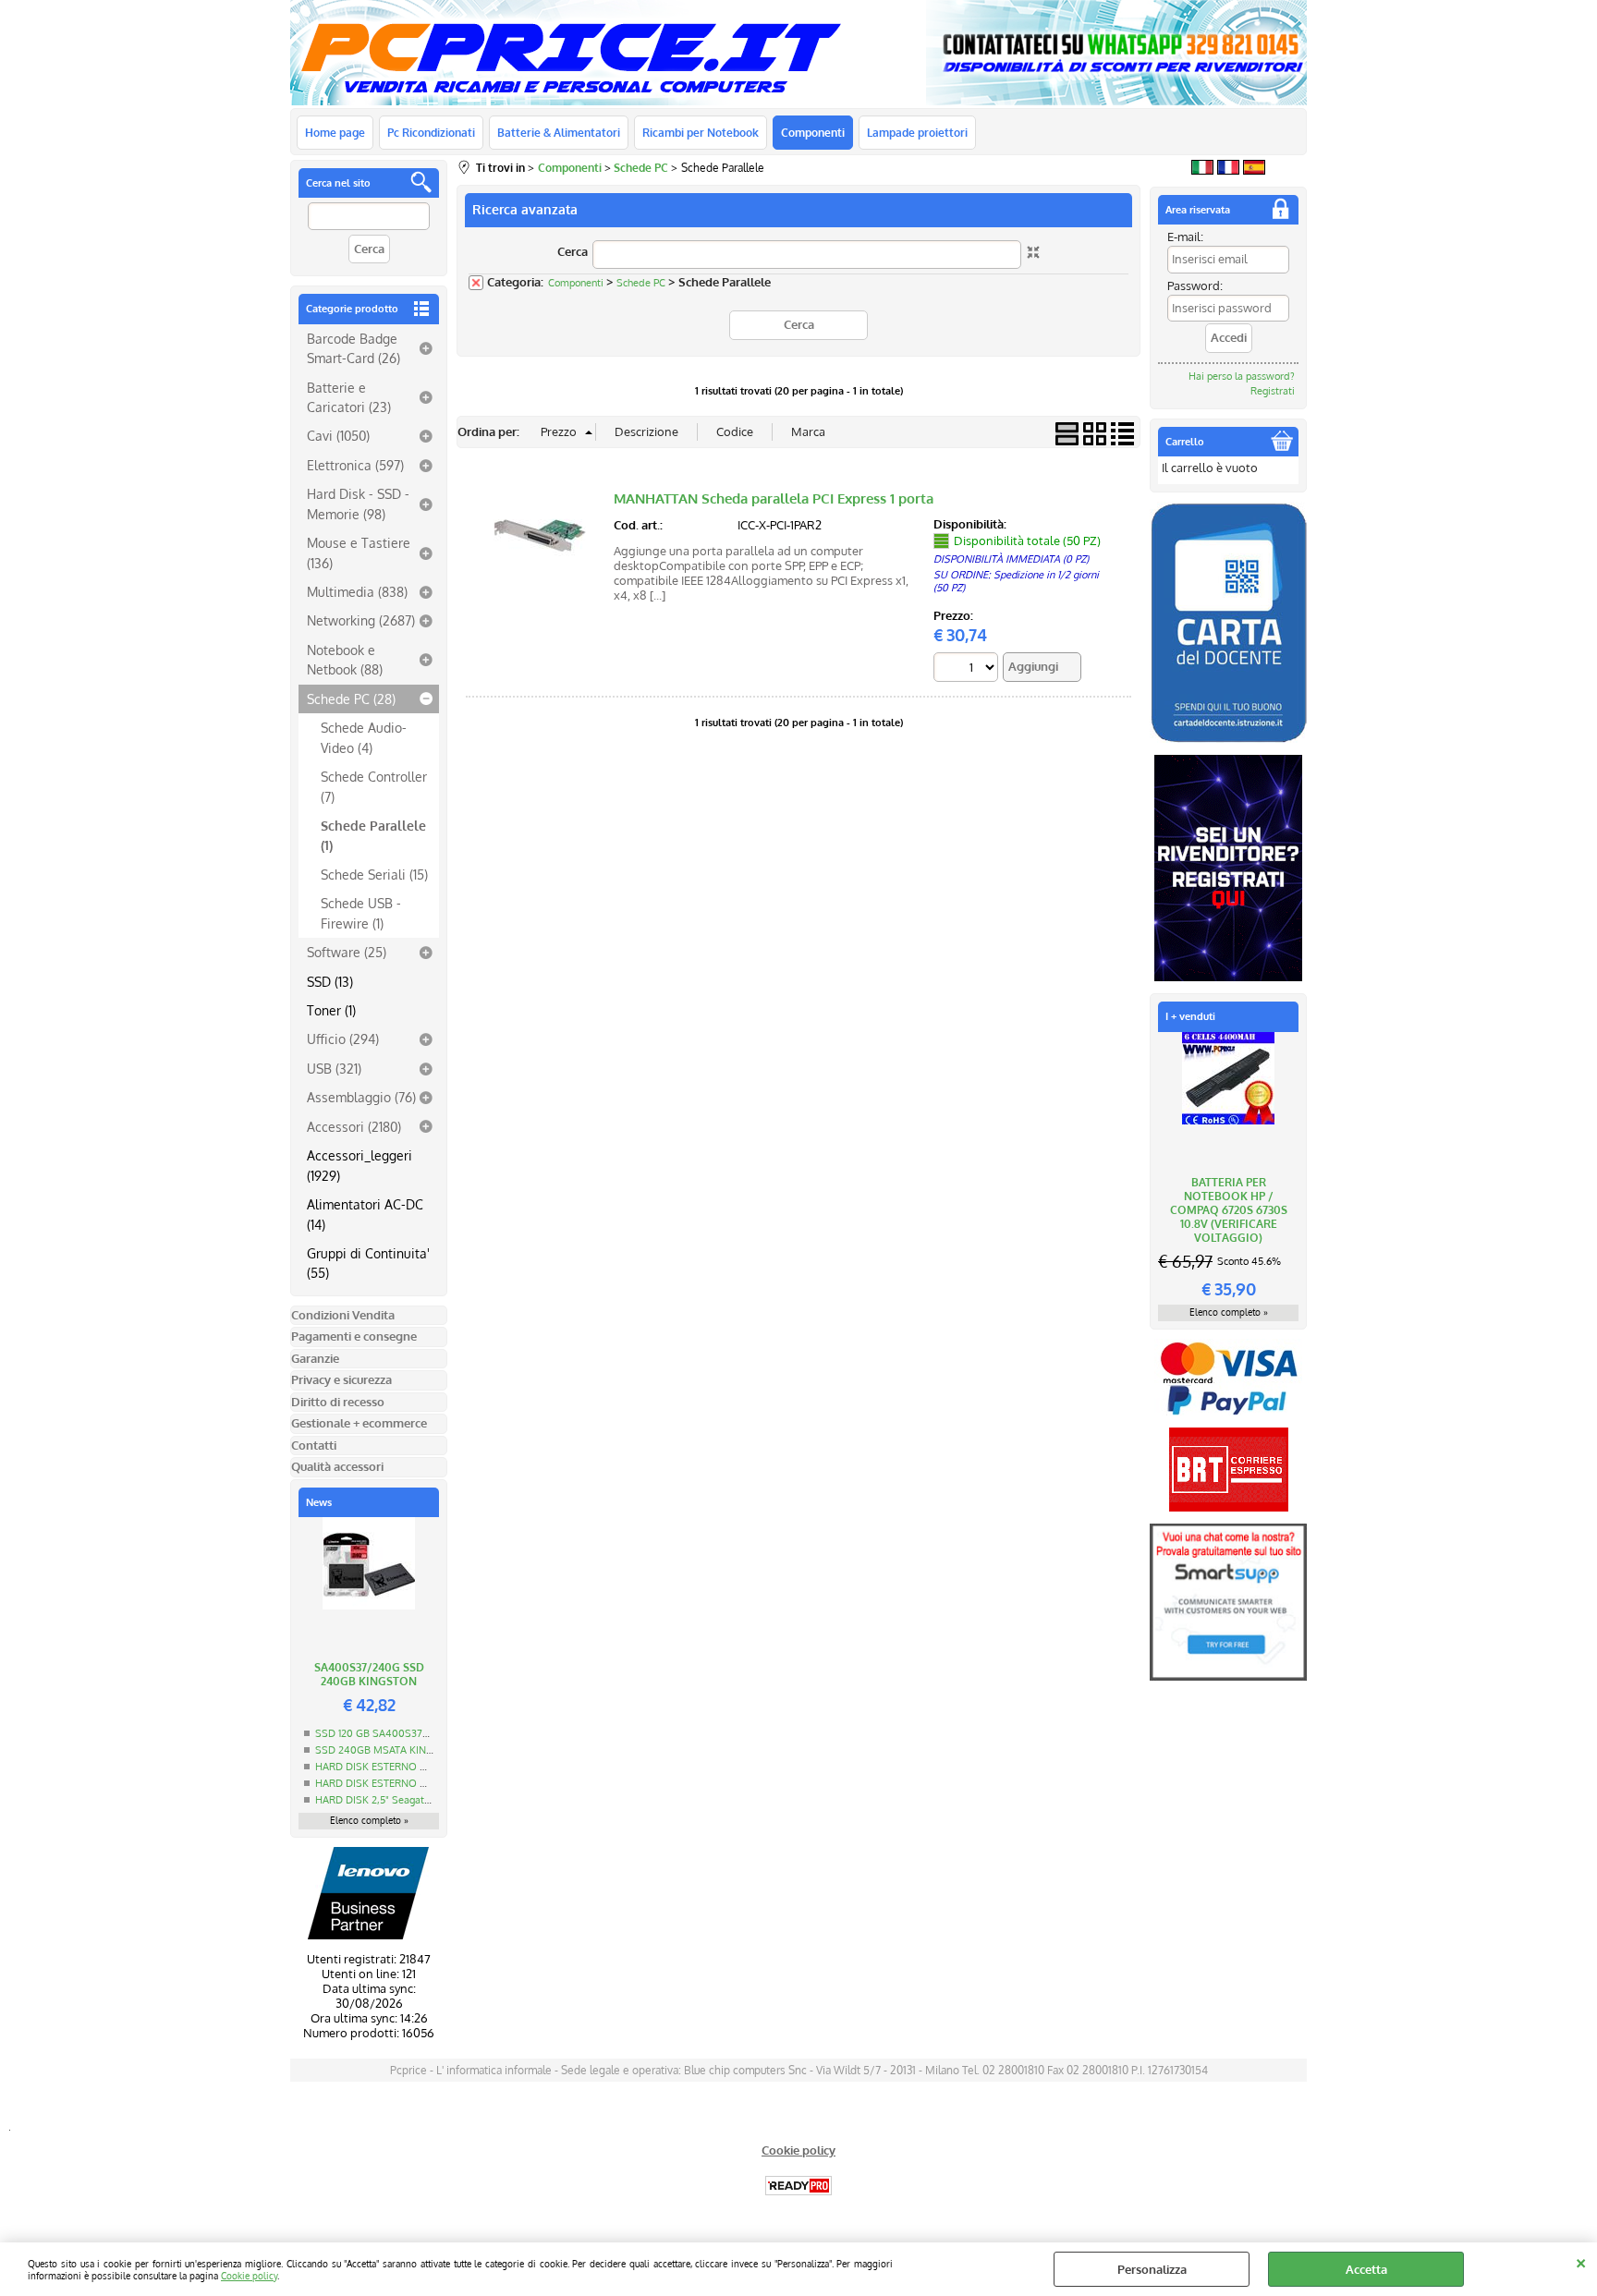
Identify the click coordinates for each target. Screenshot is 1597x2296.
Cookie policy (249, 2275)
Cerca (573, 251)
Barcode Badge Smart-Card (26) (354, 348)
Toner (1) (331, 1010)
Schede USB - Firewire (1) (361, 912)
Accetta (1366, 2269)
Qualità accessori (337, 1466)
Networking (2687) (361, 620)
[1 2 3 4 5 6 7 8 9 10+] (968, 669)
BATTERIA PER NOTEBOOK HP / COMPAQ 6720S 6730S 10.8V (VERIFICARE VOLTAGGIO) (1229, 1210)
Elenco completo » (369, 1820)
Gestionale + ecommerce (359, 1423)
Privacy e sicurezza (341, 1379)
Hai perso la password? (1242, 376)
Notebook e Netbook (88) (345, 659)
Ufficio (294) (343, 1039)
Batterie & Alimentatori (559, 132)
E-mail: (1185, 237)
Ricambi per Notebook (701, 132)
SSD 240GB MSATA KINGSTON (388, 1750)
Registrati (1273, 391)
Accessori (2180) (354, 1126)
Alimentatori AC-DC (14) (365, 1214)
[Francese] (1228, 170)
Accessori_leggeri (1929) (360, 1165)
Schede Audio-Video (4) (364, 737)
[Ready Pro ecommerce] (798, 2186)
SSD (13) (330, 981)
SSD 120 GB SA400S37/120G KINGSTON (409, 1733)
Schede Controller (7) (374, 786)
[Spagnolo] (1254, 170)
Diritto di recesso (338, 1402)
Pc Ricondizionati (431, 132)
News (319, 1502)
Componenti (813, 132)
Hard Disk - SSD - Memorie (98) (358, 503)
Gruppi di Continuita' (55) (368, 1263)
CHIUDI (1581, 2261)
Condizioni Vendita (343, 1315)
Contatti (314, 1445)
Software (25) (347, 952)
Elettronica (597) (355, 465)
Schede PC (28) (351, 699)
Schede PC (641, 283)
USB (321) (334, 1068)
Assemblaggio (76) (361, 1097)
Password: (1195, 285)
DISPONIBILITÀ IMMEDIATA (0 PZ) (1011, 559)
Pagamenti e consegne (354, 1336)
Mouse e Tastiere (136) (359, 552)
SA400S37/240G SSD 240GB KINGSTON (369, 1674)
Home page (335, 132)
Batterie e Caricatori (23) (349, 397)
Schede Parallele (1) (373, 835)
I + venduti (1190, 1016)
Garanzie (315, 1358)
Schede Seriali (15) (374, 874)
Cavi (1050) (338, 435)
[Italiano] (1202, 170)
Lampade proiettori (917, 132)
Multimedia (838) (357, 591)
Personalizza (1152, 2269)
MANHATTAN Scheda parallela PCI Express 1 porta (774, 498)
